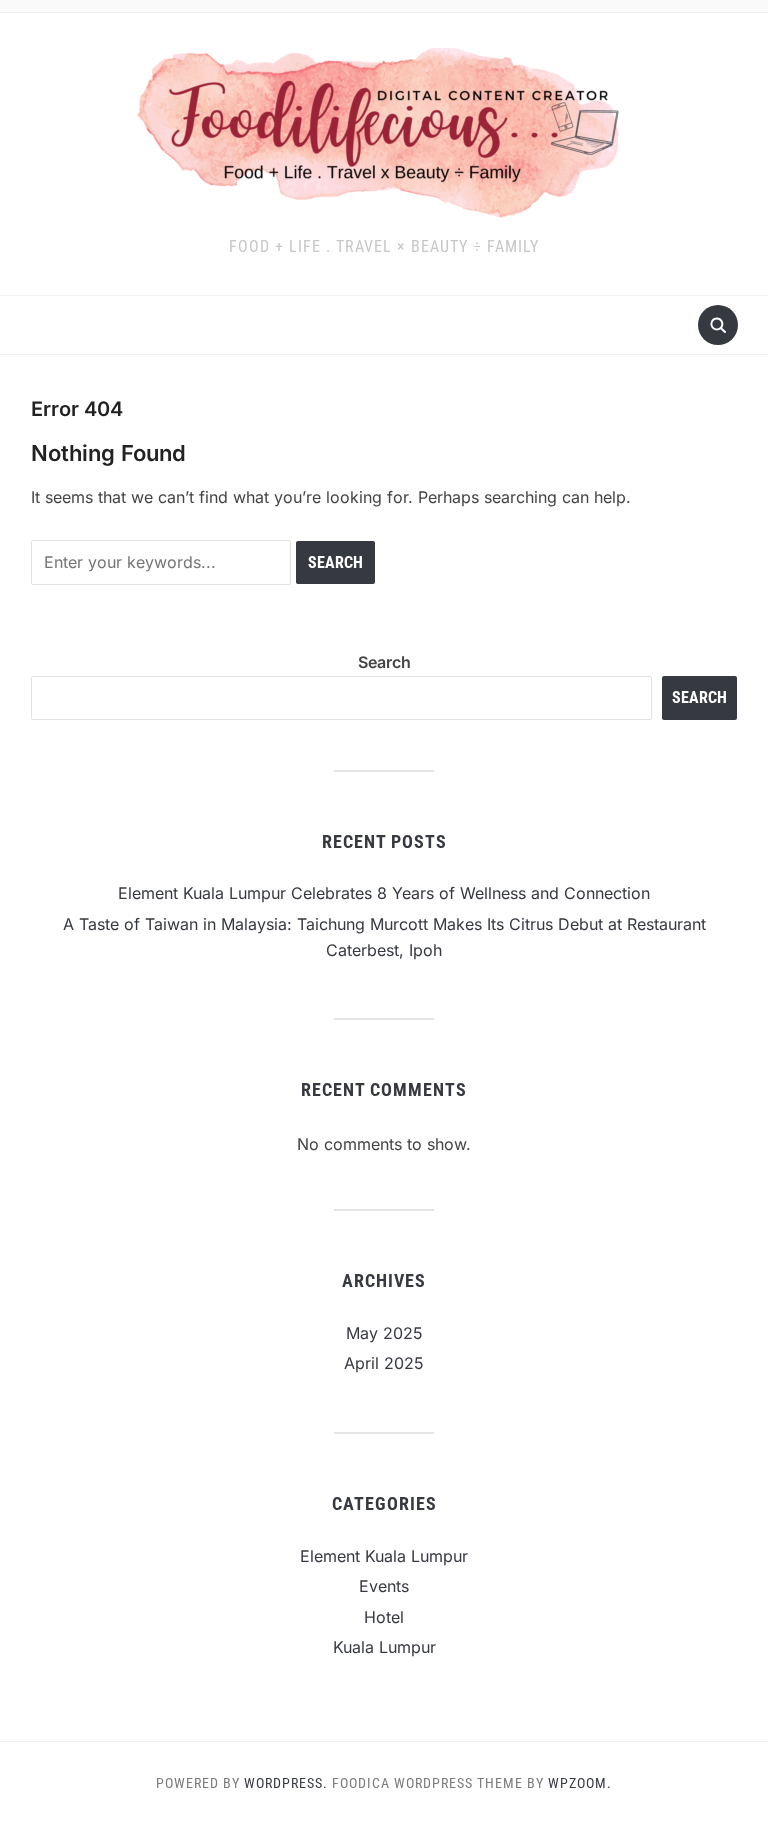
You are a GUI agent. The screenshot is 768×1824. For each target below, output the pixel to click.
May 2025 (384, 1333)
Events (384, 1586)
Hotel (384, 1617)
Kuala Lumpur (384, 1647)
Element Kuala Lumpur (384, 1556)
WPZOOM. (580, 1783)
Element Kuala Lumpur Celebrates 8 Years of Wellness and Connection (384, 893)
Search (384, 662)
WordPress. (286, 1783)
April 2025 (384, 1363)
